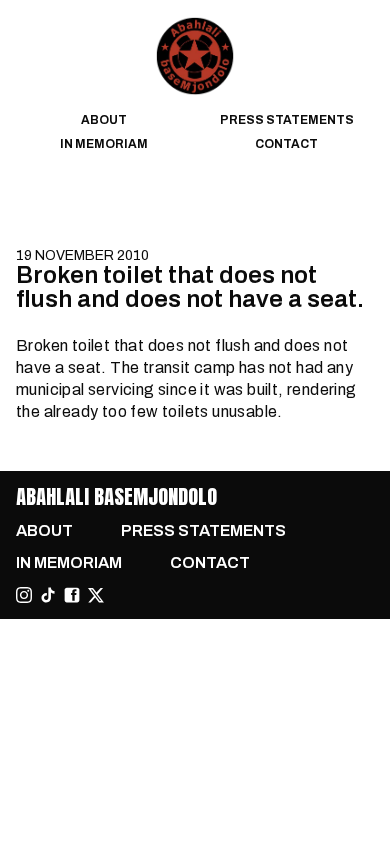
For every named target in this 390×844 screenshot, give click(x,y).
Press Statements (287, 120)
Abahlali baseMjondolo (116, 496)
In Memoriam (104, 144)
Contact (286, 144)
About (104, 120)
